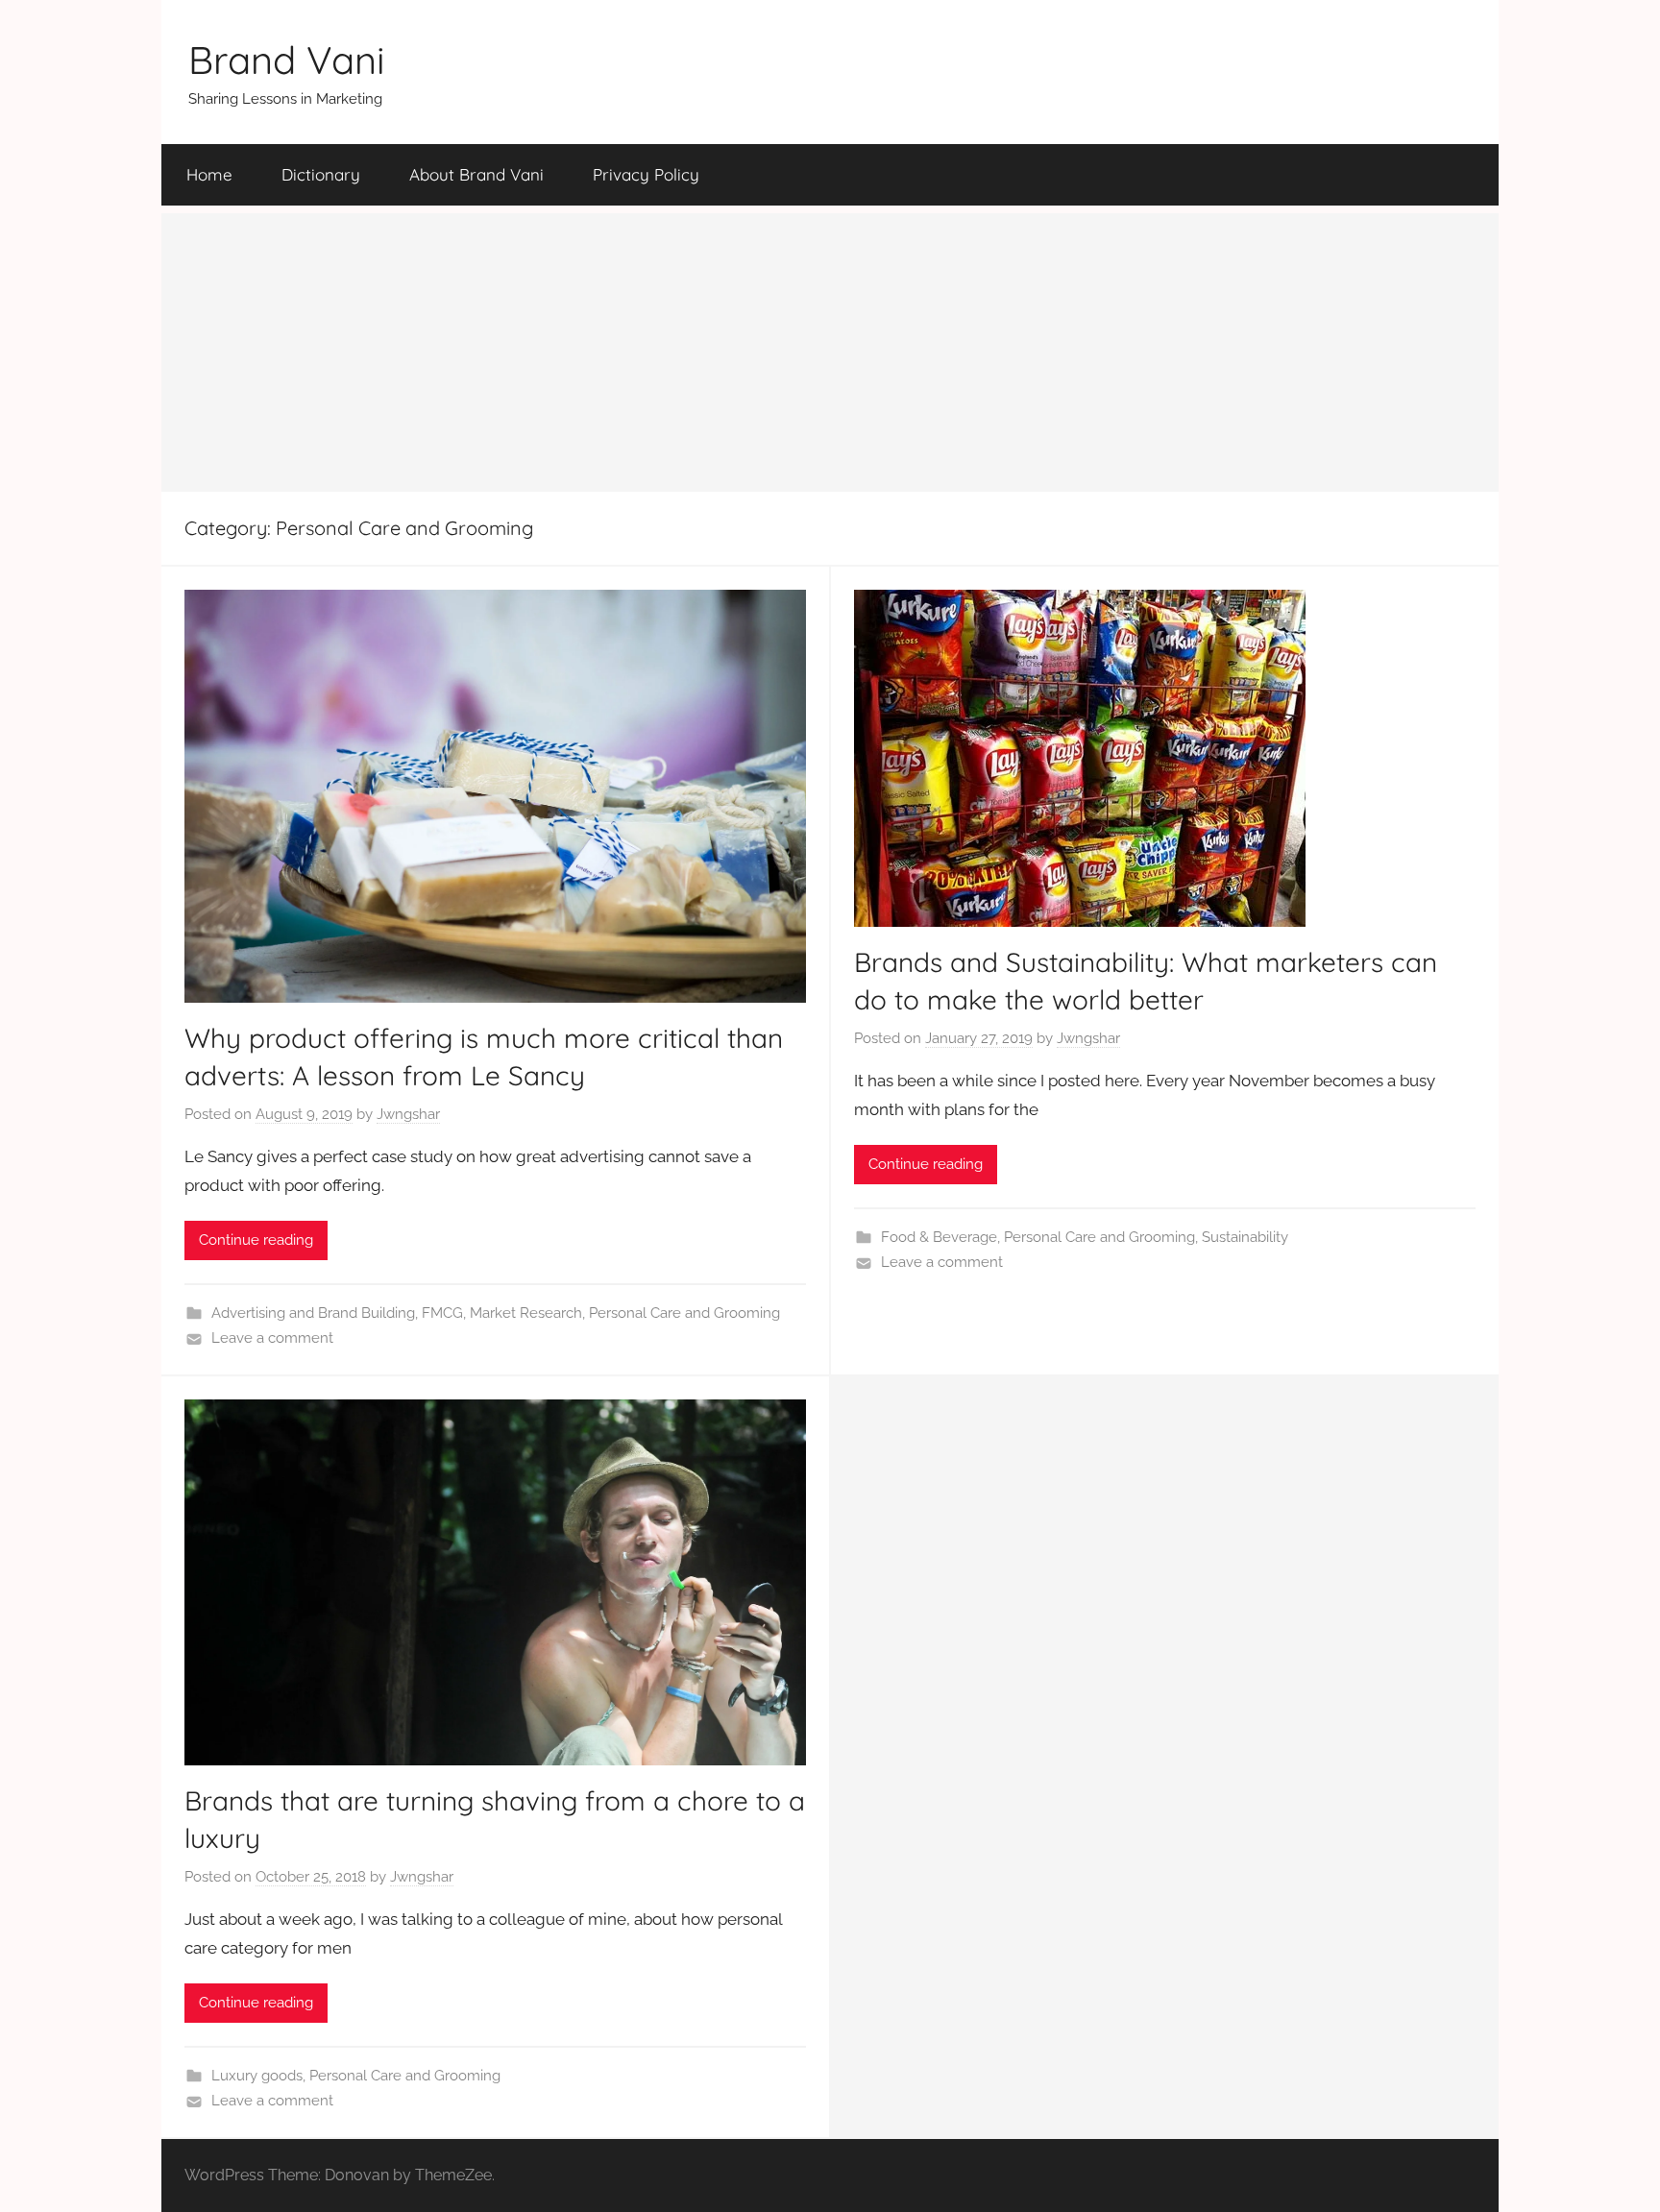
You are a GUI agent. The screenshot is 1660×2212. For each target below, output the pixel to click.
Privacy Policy (646, 174)
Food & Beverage (939, 1237)
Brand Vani (287, 60)
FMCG (442, 1313)
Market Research (526, 1313)
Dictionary (321, 174)
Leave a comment (272, 1338)
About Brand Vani (476, 174)
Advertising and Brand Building (313, 1313)
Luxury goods (257, 2076)
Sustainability (1245, 1237)
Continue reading (256, 1240)
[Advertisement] (830, 348)
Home (209, 174)
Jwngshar (408, 1114)
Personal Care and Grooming (684, 1313)
